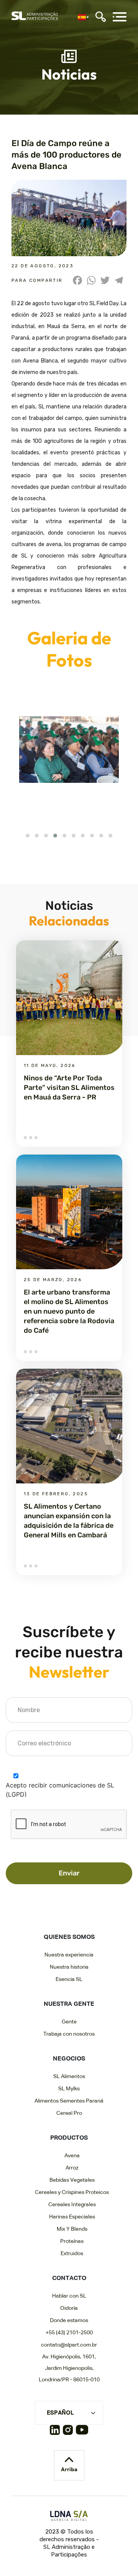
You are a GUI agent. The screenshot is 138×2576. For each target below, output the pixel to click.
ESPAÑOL (60, 2413)
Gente (69, 2022)
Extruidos (72, 2254)
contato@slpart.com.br (69, 2345)
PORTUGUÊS (64, 2424)
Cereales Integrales (72, 2205)
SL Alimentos (69, 2077)
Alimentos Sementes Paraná (69, 2101)
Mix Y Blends (72, 2229)
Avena (72, 2156)
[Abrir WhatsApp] (119, 2557)
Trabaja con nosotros (69, 2034)
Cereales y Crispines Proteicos (72, 2192)
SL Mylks (69, 2089)
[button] (28, 836)
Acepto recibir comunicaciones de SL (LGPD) (60, 1790)
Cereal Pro (69, 2113)
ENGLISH (59, 2437)
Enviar (69, 1873)
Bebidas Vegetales (72, 2180)
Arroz (72, 2168)
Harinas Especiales (72, 2217)
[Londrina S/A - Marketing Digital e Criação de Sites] (69, 2516)
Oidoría (69, 2308)
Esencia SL (69, 1979)
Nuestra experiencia (69, 1955)
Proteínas (72, 2241)
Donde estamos (69, 2321)
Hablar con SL (69, 2296)
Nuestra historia (69, 1967)
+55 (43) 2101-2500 (69, 2333)
